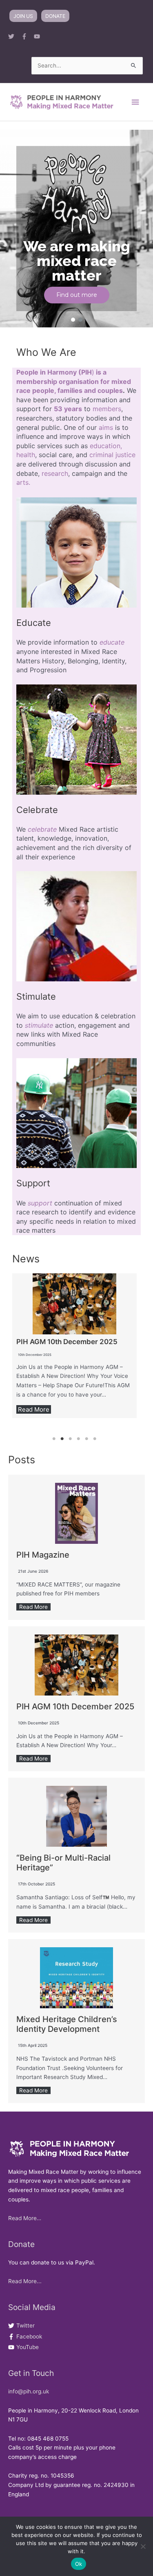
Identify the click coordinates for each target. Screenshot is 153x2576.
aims (106, 427)
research (55, 473)
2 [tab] (62, 1439)
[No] (143, 2546)
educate (112, 642)
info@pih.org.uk (29, 2391)
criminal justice (112, 455)
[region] (76, 229)
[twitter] (14, 36)
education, (106, 446)
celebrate (42, 829)
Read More (34, 1409)
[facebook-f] (27, 36)
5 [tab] (87, 1439)
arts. (23, 482)
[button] (73, 320)
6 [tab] (95, 1439)
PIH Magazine (43, 1555)
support (40, 1203)
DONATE (55, 16)
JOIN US (23, 16)
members (107, 409)
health (26, 455)
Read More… (25, 2218)
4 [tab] (79, 1439)
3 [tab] (71, 1439)
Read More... (25, 2281)
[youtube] (40, 36)
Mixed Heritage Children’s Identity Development (67, 2024)
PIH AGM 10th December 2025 (67, 1342)
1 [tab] (54, 1439)
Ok (79, 2564)
